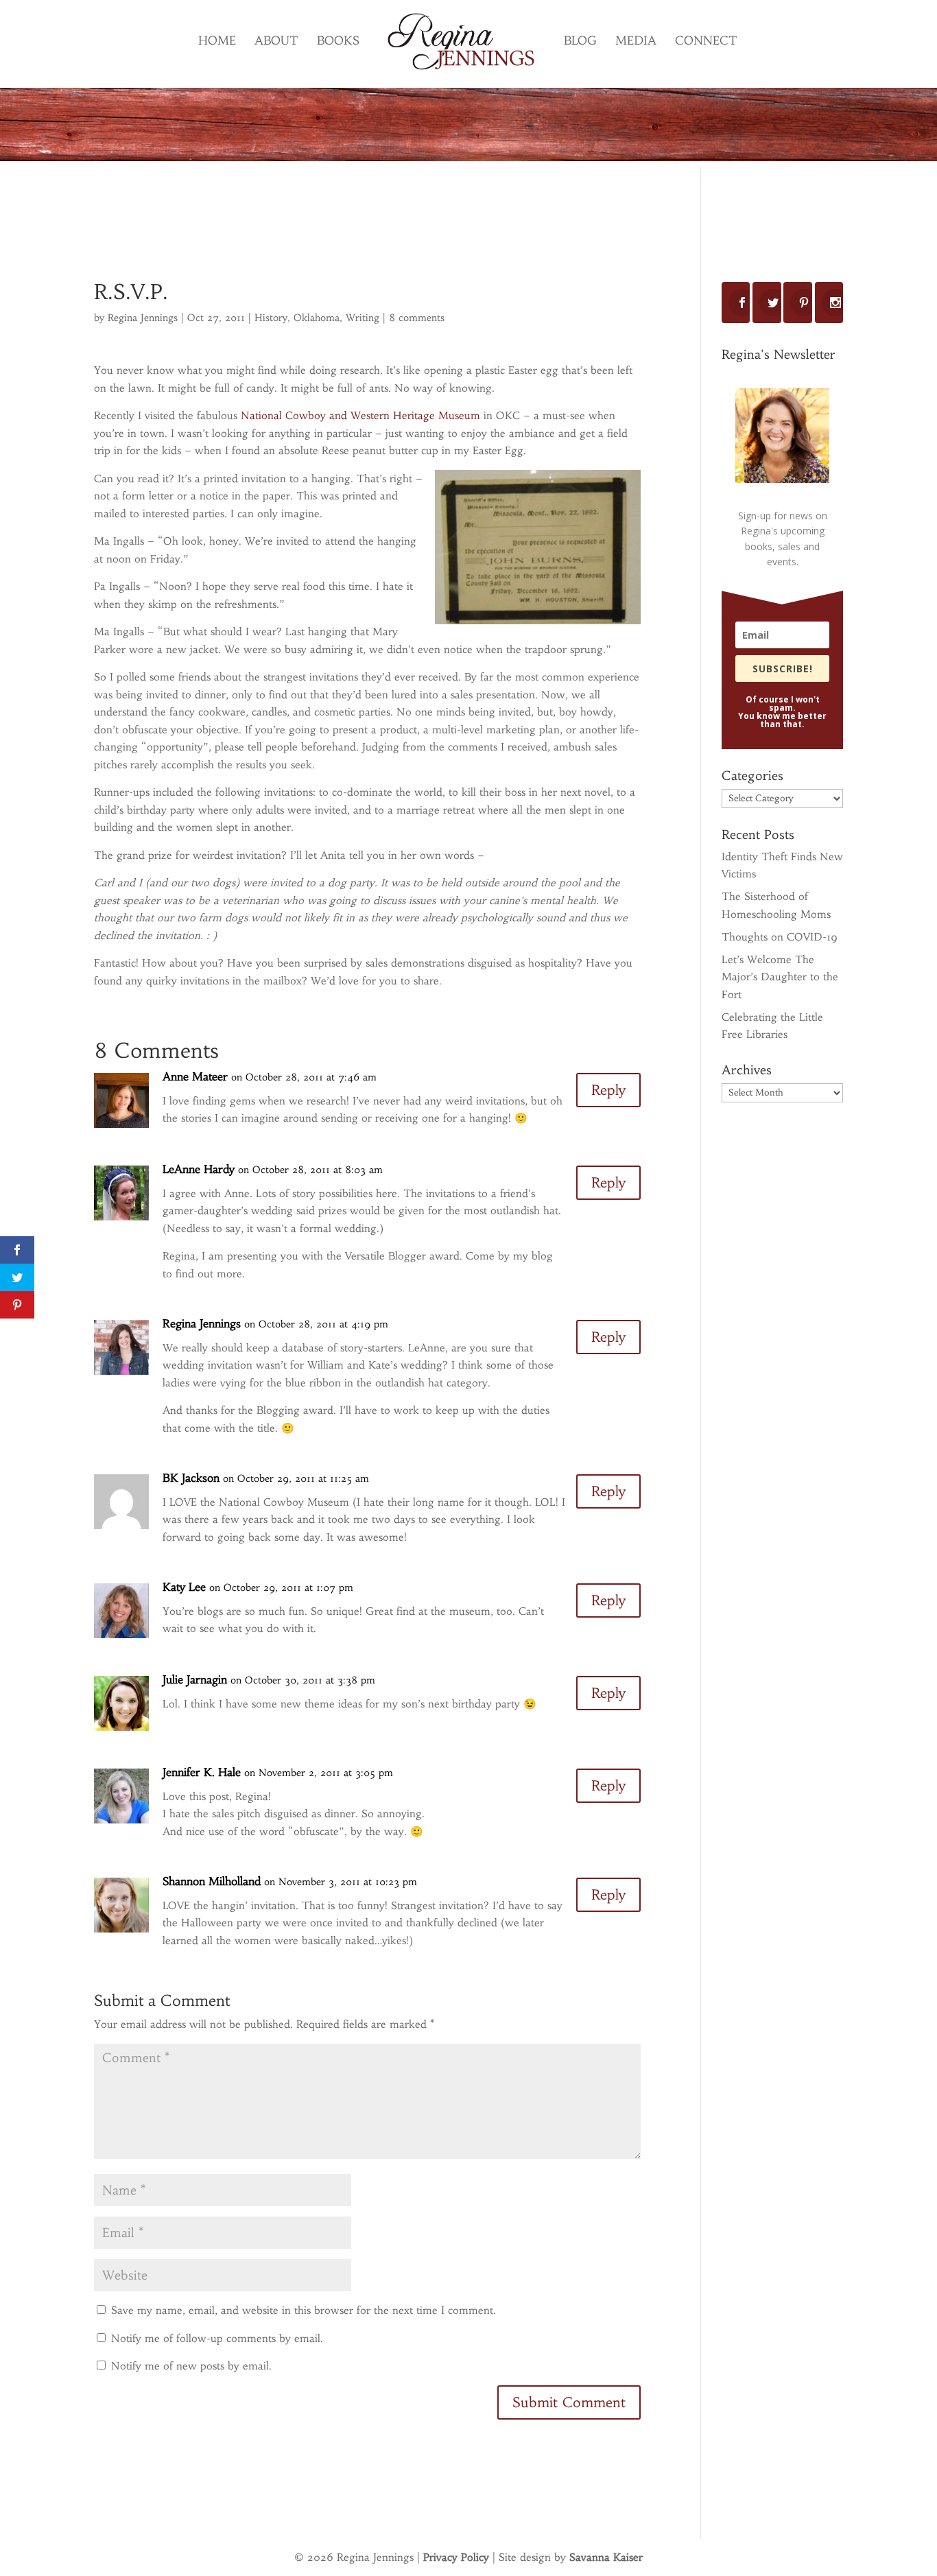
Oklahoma (317, 318)
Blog (580, 42)
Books (338, 42)
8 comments (417, 318)
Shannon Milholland (212, 1881)
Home (217, 42)
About (276, 42)
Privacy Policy (456, 2557)
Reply (608, 1090)
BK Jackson (191, 1478)
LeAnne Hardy (199, 1169)
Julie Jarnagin (195, 1679)
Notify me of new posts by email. (191, 2366)
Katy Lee (184, 1587)
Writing (363, 318)
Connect (706, 42)
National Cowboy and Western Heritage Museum (360, 415)
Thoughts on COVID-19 (780, 937)
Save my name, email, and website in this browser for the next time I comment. (304, 2310)
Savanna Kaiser (606, 2557)
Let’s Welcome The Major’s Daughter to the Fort (780, 977)
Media (636, 42)
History (271, 318)
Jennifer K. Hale (202, 1772)
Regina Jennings (143, 318)
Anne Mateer (195, 1076)
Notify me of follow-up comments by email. (217, 2338)
